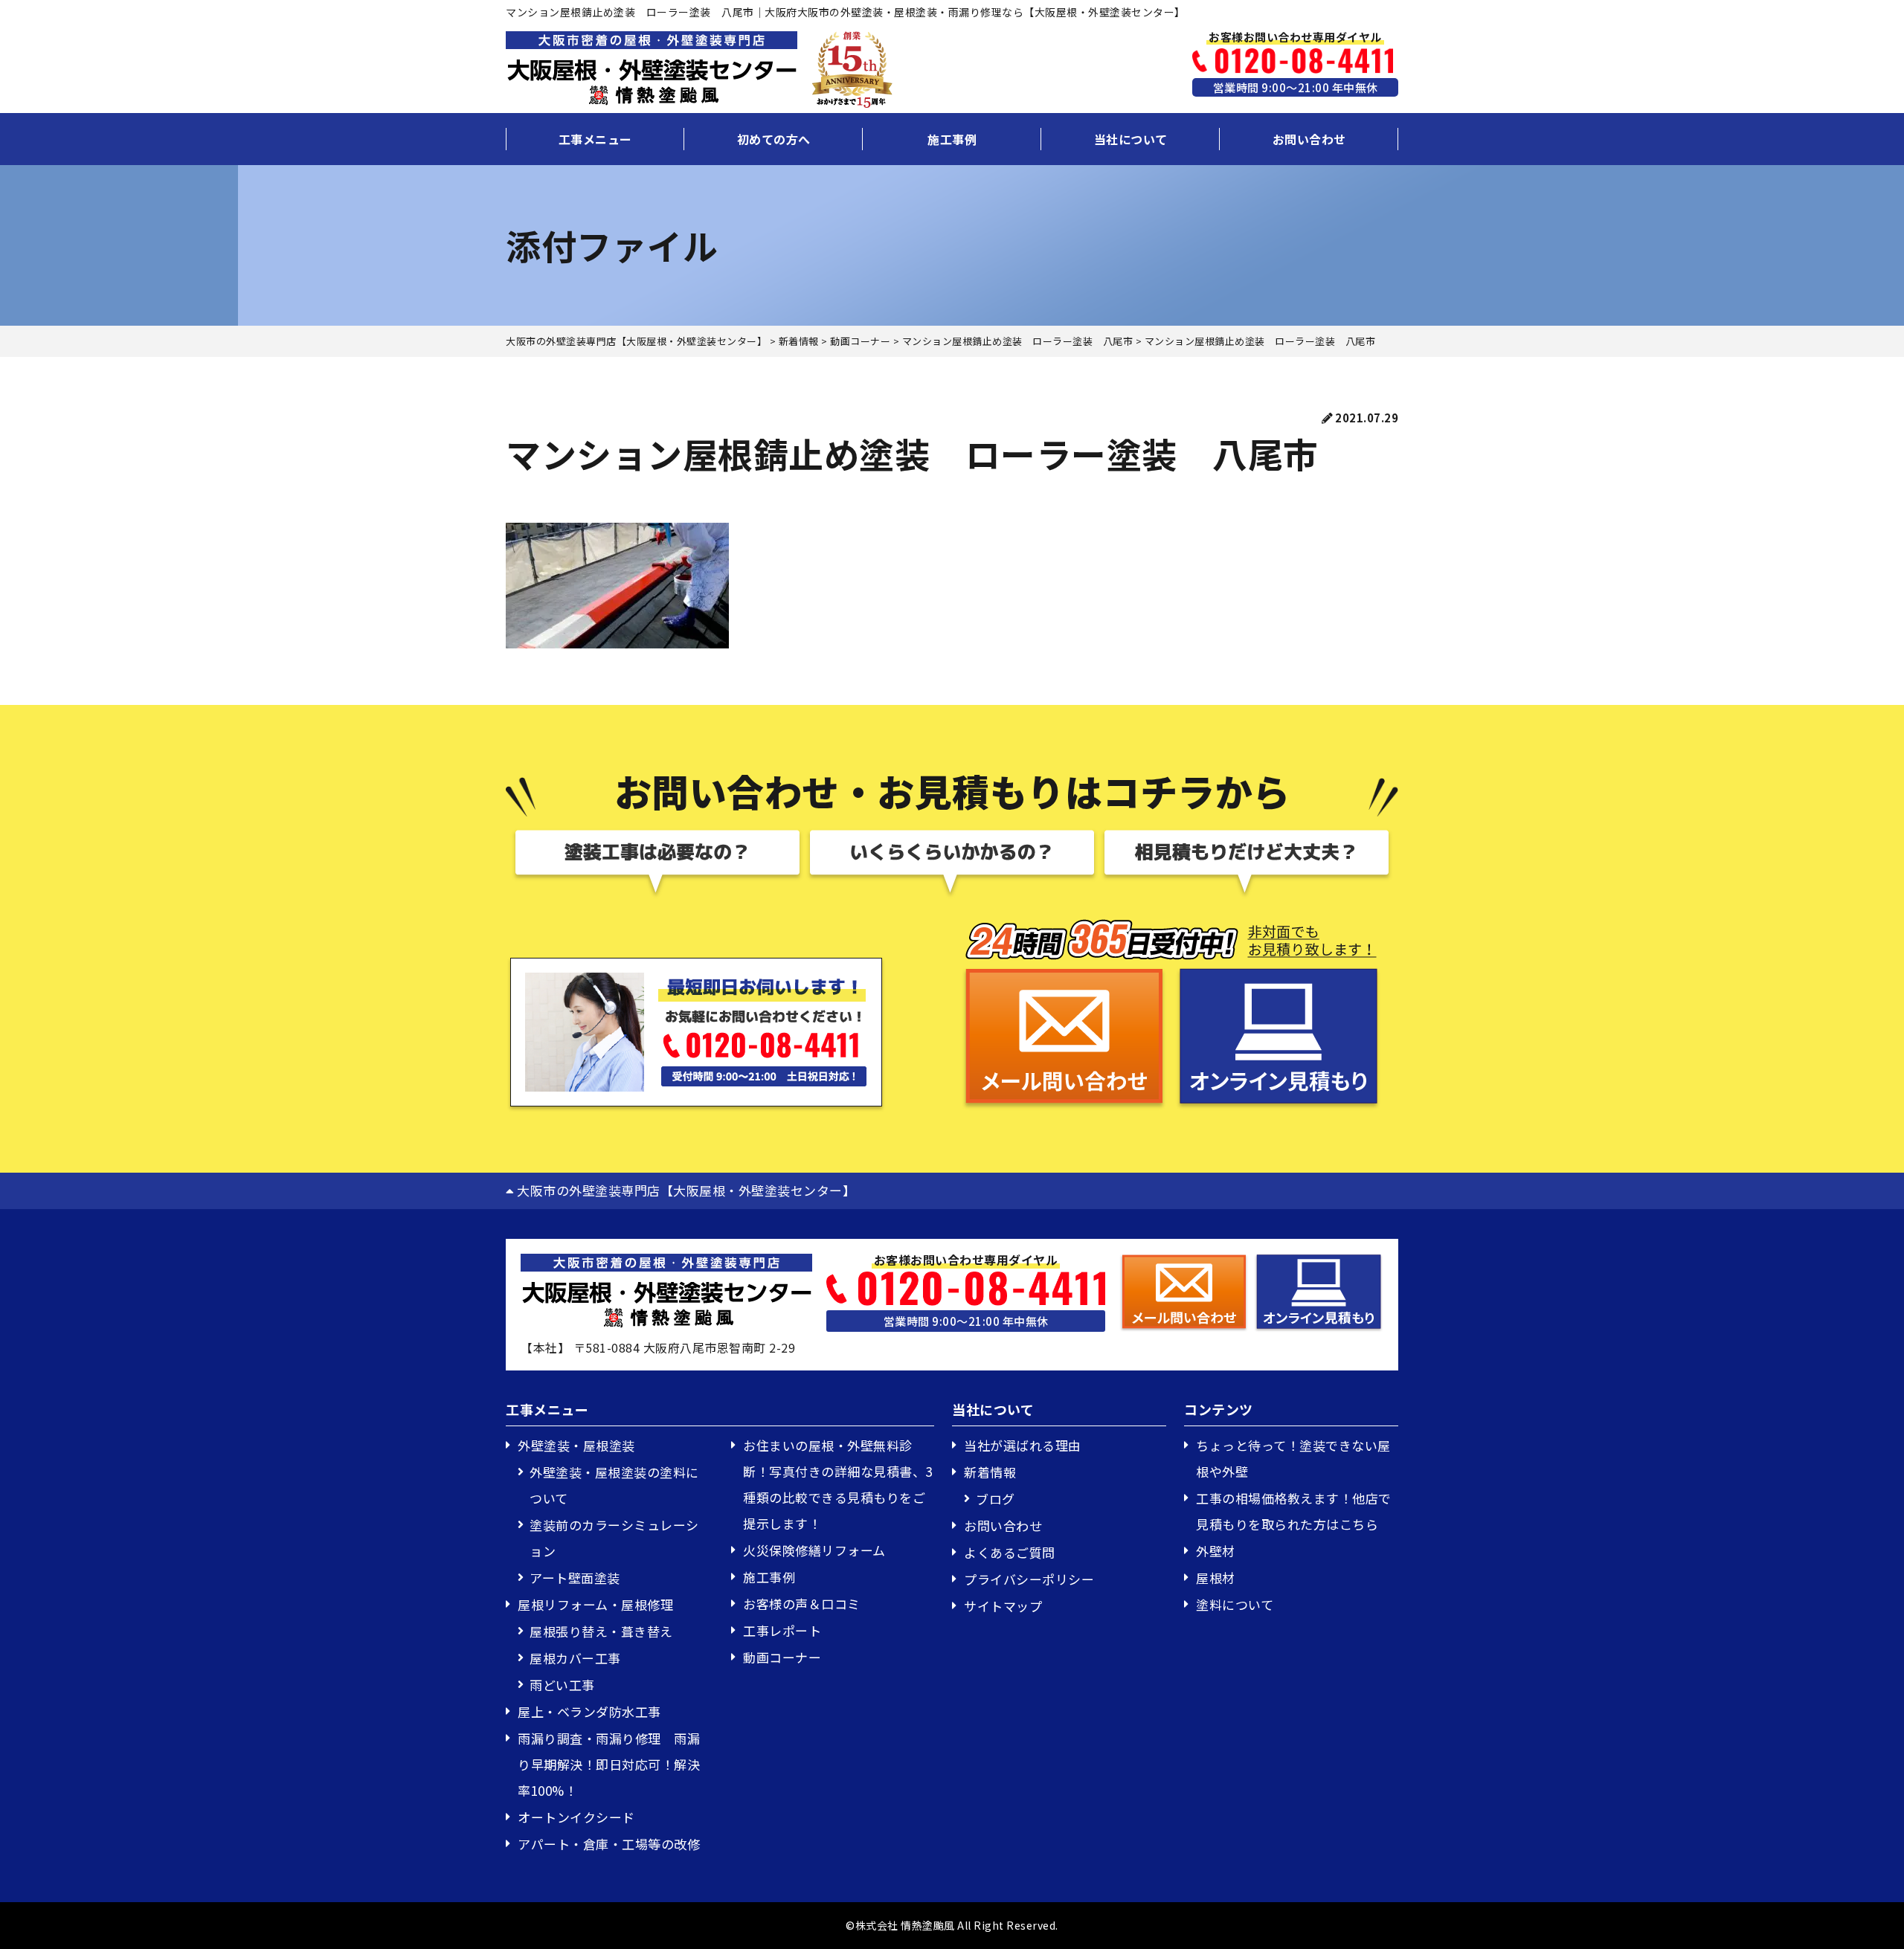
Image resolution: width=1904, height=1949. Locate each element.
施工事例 (952, 139)
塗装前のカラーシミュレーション (614, 1538)
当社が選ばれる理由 (1023, 1445)
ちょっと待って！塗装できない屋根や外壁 (1293, 1458)
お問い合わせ (1309, 139)
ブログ (996, 1499)
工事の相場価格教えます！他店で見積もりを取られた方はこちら (1294, 1511)
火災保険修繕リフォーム (814, 1550)
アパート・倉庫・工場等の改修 (609, 1844)
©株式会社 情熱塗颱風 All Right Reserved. (952, 1925)
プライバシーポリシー (1029, 1579)
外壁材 (1216, 1551)
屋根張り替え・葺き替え (601, 1631)
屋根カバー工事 (575, 1658)
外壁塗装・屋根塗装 (576, 1445)
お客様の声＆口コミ (802, 1604)
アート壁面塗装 (575, 1578)
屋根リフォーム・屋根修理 (595, 1604)
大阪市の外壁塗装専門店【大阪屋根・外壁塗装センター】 (685, 1190)
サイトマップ (1003, 1606)
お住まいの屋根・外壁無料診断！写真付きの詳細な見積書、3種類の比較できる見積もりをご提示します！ (838, 1484)
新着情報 (990, 1472)
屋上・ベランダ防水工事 (589, 1711)
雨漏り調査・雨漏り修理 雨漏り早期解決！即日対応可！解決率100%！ (609, 1764)
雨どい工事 (562, 1685)
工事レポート (782, 1630)
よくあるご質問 (1010, 1552)
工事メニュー (595, 139)
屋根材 (1216, 1578)
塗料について (1235, 1604)
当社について (1131, 139)
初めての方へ (774, 139)
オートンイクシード (576, 1817)
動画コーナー (782, 1657)
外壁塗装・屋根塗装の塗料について (614, 1485)
